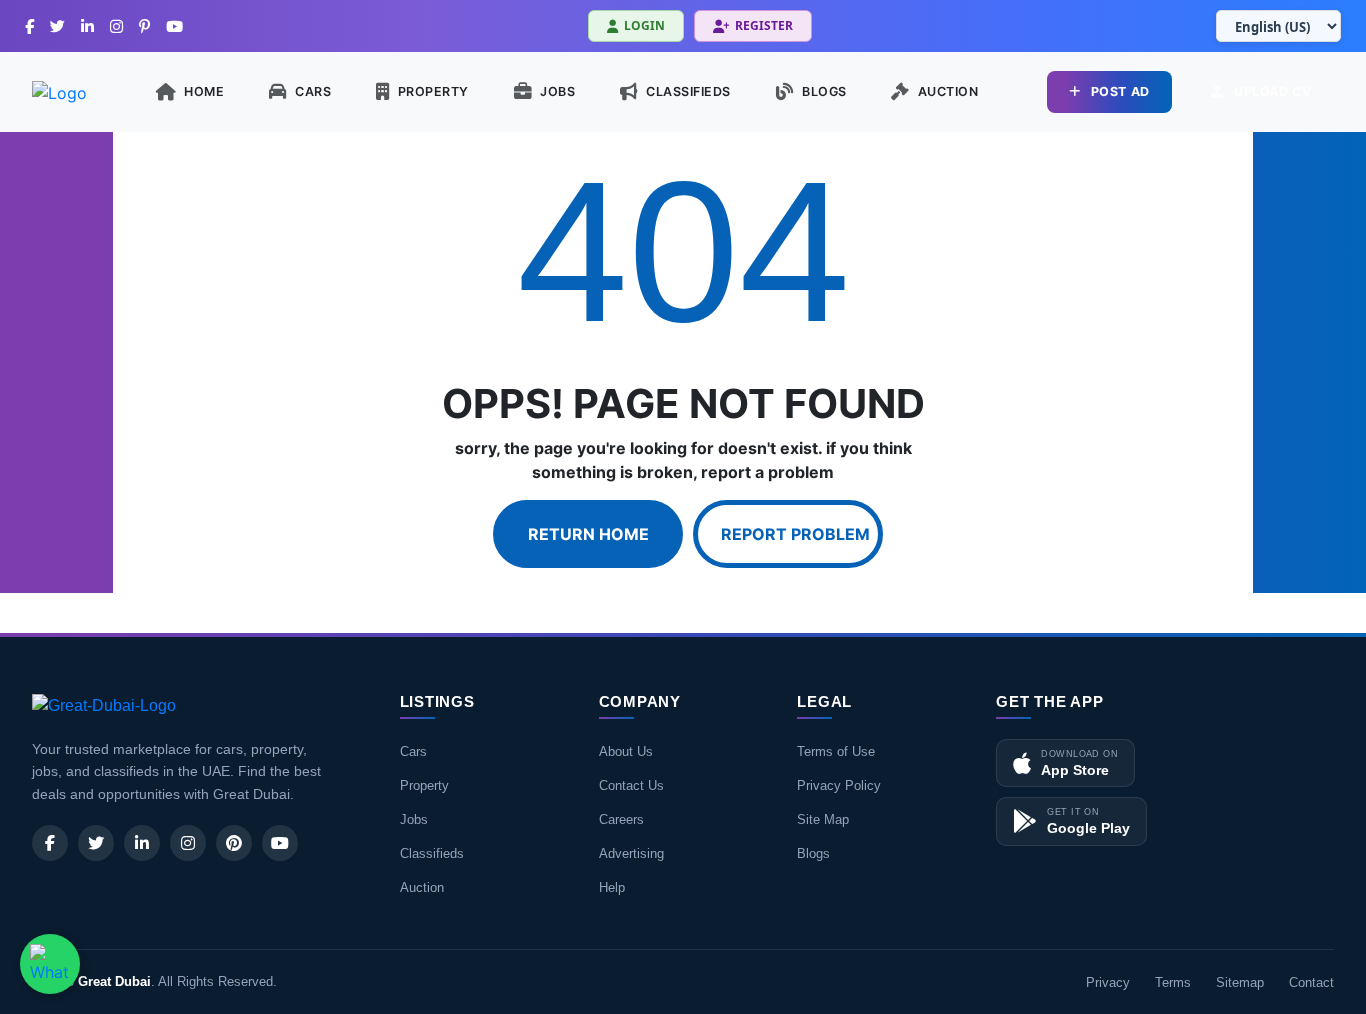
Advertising (631, 853)
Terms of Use (836, 751)
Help (612, 887)
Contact (1311, 982)
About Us (626, 751)
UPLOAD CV (1273, 91)
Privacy (1108, 982)
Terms (1173, 982)
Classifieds (432, 853)
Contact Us (631, 785)
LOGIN (644, 25)
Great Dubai (114, 981)
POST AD (1120, 91)
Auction (422, 887)
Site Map (823, 819)
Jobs (414, 819)
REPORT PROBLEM (795, 534)
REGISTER (764, 25)
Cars (413, 751)
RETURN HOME (588, 534)
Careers (621, 819)
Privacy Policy (839, 785)
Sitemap (1240, 982)
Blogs (813, 853)
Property (424, 785)
